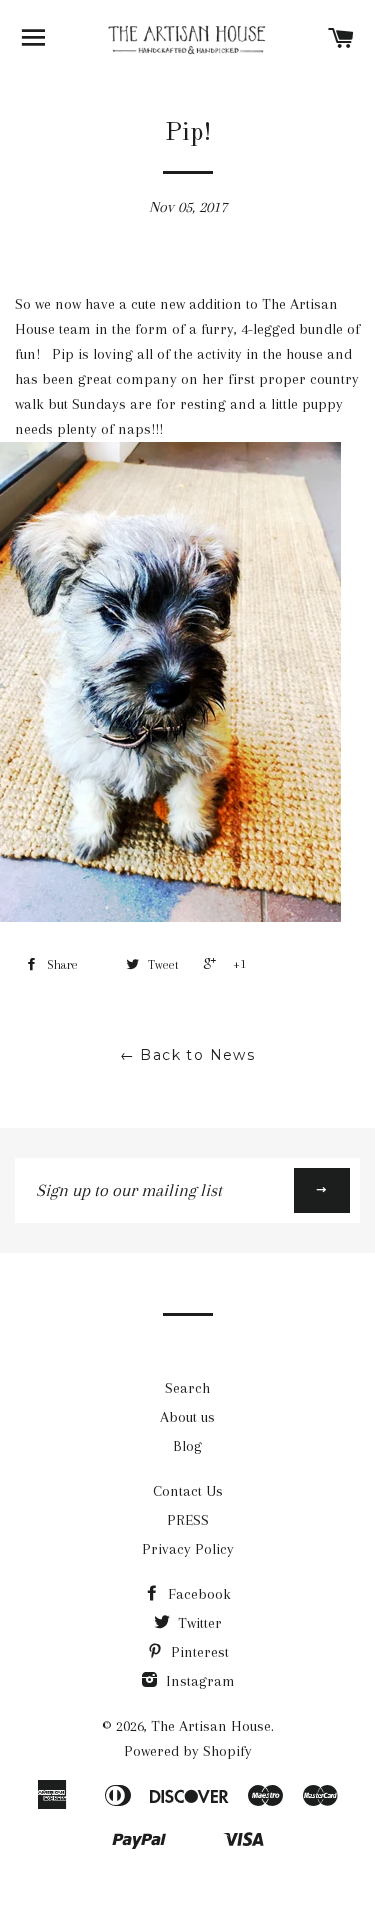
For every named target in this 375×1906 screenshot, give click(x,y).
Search (187, 1388)
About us (187, 1417)
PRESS (188, 1520)
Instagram (198, 1681)
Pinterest (198, 1652)
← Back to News (188, 1055)
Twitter (198, 1623)
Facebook (197, 1594)
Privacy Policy (188, 1549)
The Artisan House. (212, 1726)
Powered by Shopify (188, 1751)
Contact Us (188, 1491)
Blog (187, 1446)
